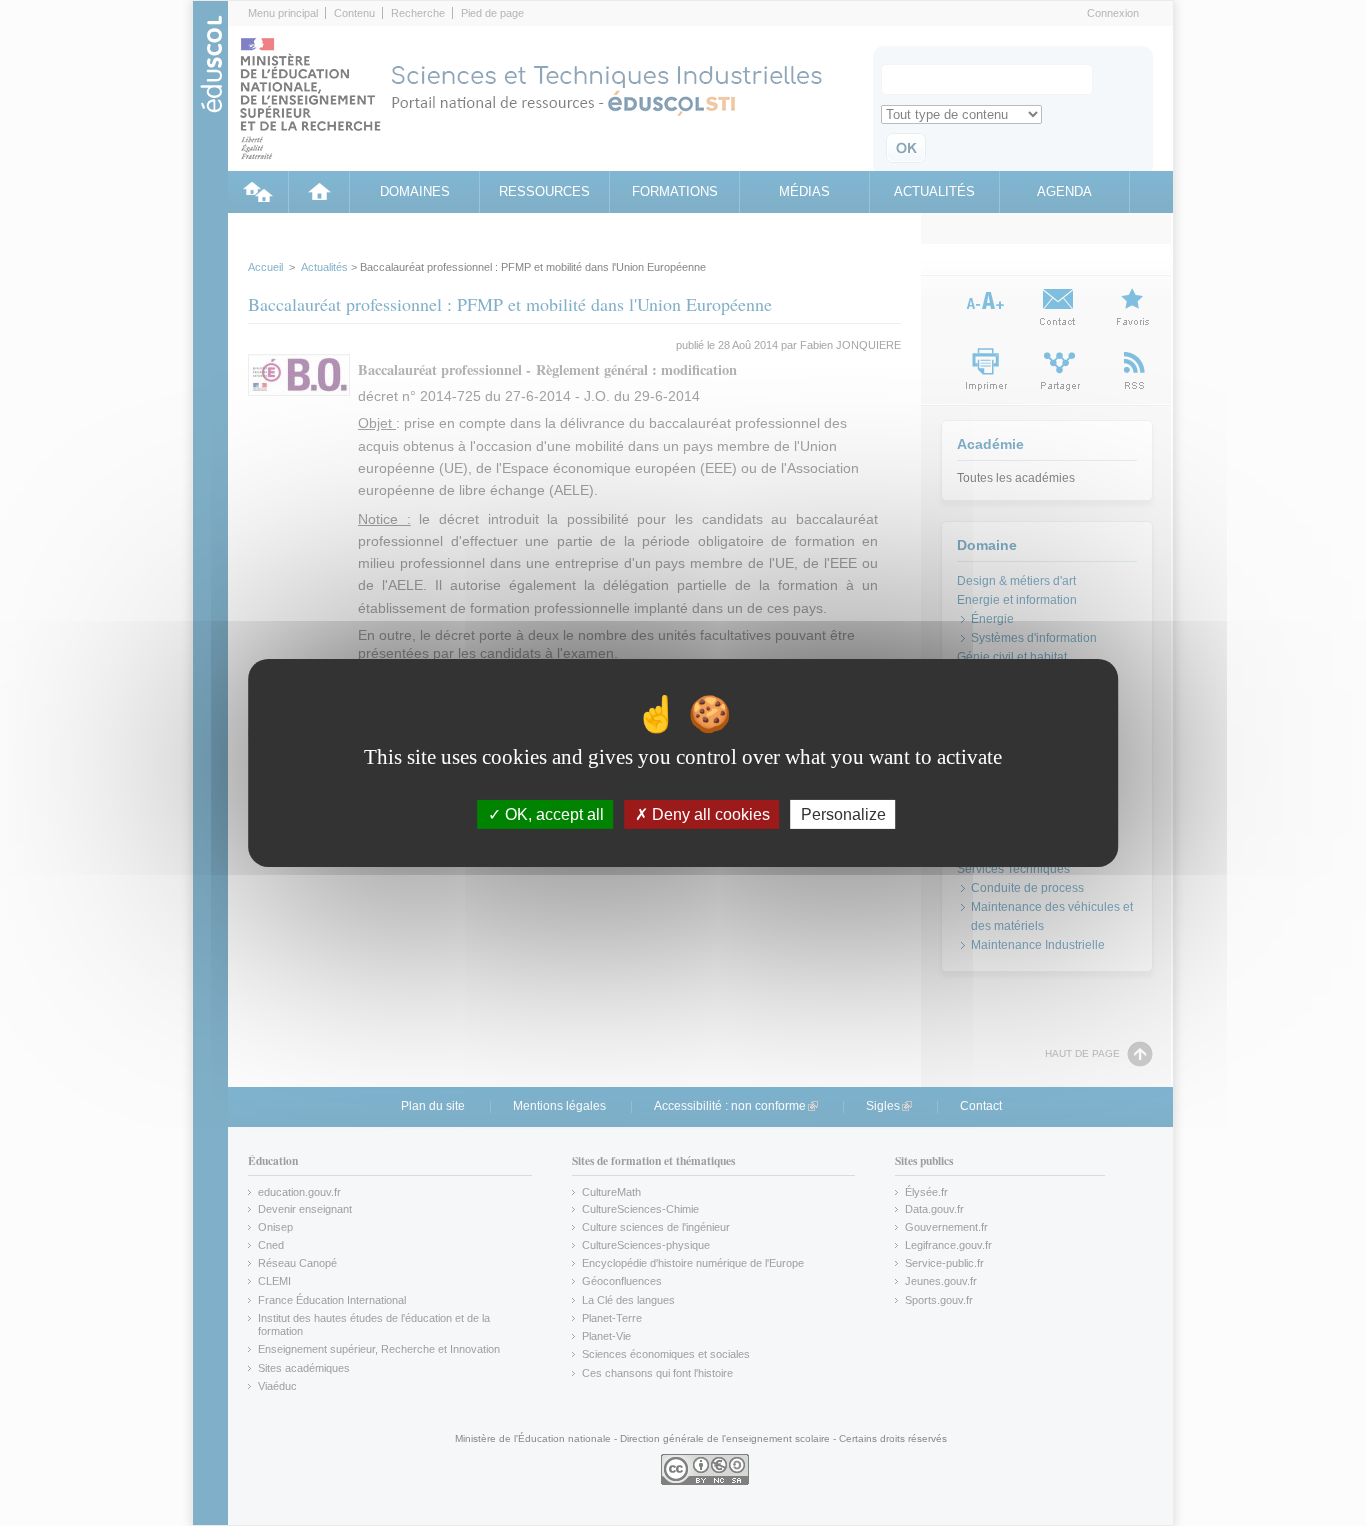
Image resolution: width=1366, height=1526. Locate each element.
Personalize (843, 814)
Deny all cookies (709, 814)
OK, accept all (552, 814)
